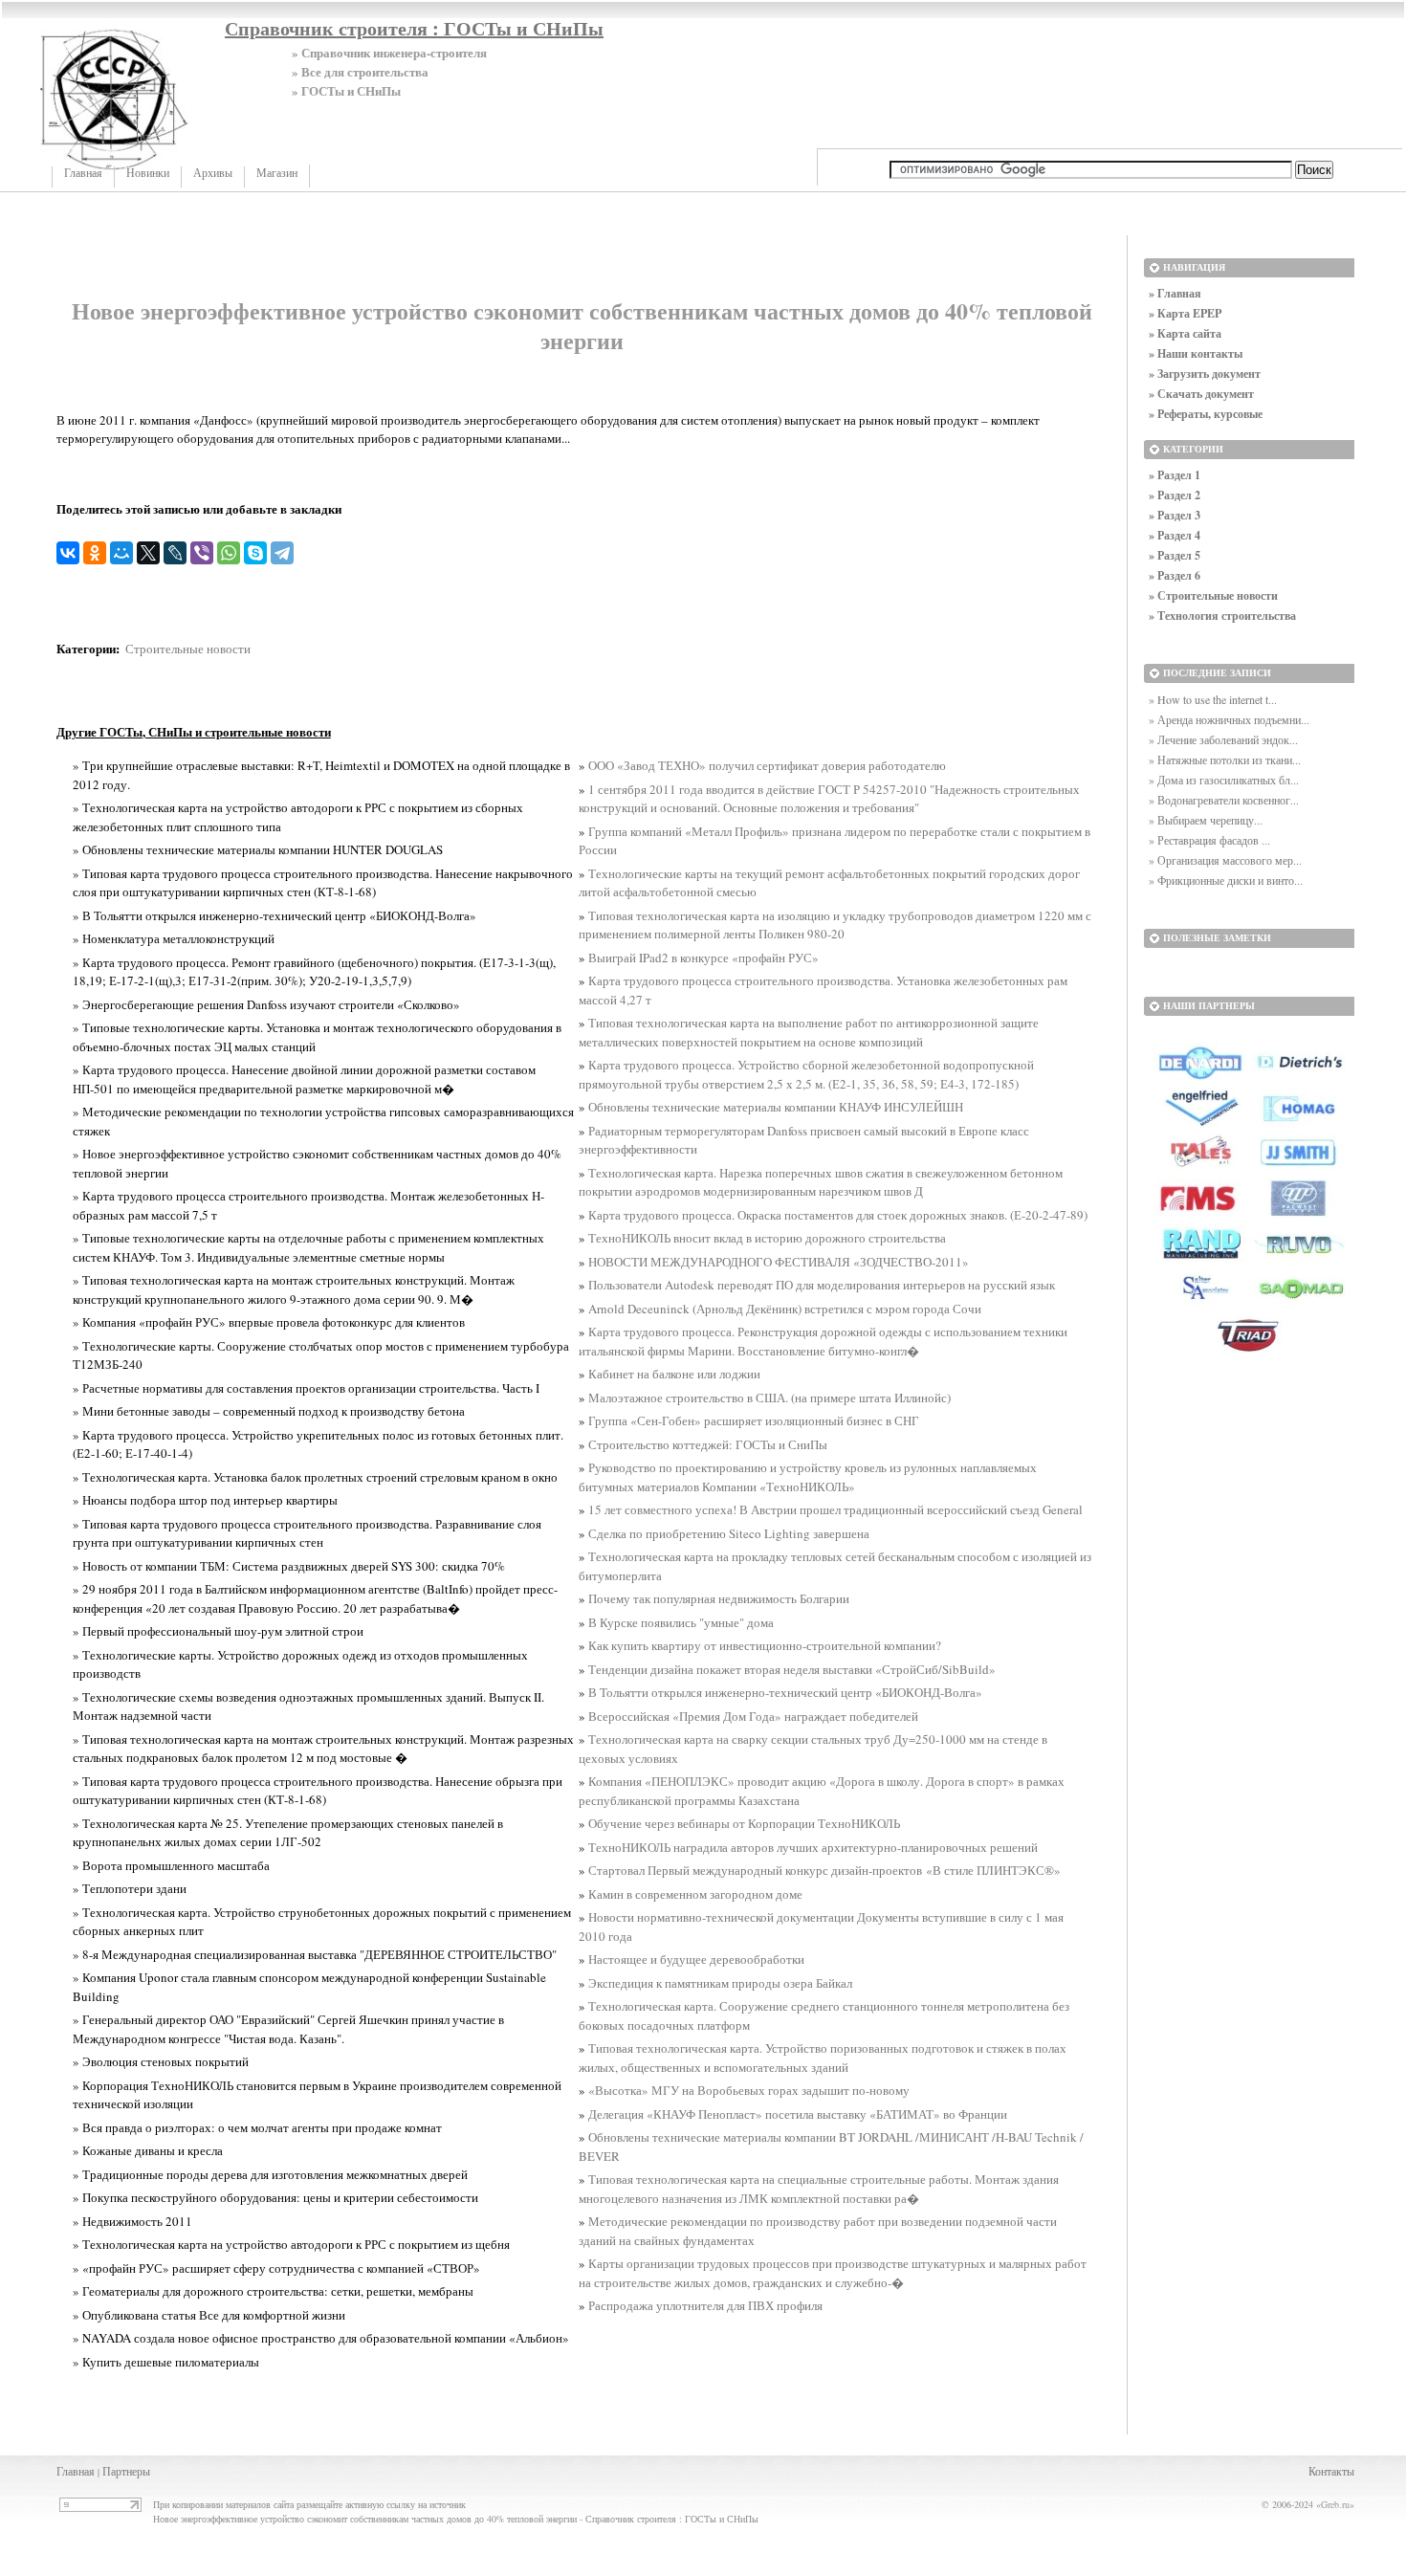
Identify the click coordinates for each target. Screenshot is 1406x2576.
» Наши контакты (1196, 353)
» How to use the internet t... (1213, 699)
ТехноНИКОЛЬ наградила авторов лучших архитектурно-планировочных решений (813, 1847)
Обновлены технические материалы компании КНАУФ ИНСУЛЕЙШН (776, 1107)
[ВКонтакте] (68, 553)
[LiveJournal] (175, 553)
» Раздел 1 (1175, 475)
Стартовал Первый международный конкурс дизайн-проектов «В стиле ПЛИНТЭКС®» (824, 1870)
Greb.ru (1335, 2504)
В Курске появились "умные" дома (681, 1622)
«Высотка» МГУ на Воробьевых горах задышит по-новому (749, 2090)
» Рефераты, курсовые (1206, 414)
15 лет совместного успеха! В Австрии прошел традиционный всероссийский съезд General (835, 1509)
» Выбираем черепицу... (1206, 820)
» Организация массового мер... (1225, 860)
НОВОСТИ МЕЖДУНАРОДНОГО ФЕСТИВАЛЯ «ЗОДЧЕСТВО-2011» (779, 1262)
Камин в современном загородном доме (695, 1894)
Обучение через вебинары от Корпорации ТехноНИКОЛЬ (744, 1823)
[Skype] (255, 553)
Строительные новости (188, 649)
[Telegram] (282, 553)
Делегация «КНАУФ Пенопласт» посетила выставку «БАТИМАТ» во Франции (798, 2114)
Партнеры (126, 2471)
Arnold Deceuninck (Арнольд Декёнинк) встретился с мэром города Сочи (785, 1309)
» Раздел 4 (1175, 535)
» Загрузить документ (1205, 374)
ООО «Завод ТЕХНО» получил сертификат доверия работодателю (767, 765)
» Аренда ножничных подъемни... (1229, 719)
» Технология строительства (1222, 616)
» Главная (1175, 293)
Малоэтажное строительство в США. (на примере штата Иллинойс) (769, 1398)
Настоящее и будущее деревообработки (696, 1959)
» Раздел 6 (1175, 575)
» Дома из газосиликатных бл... (1224, 780)
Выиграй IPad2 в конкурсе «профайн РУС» (703, 958)
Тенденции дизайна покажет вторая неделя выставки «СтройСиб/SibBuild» (792, 1669)
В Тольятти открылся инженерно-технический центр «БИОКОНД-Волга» (785, 1692)
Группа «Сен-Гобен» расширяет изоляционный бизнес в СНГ (754, 1420)
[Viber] (202, 553)
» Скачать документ (1201, 394)
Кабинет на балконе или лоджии (674, 1374)
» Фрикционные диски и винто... (1226, 880)
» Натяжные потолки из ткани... (1225, 760)
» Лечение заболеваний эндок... (1223, 739)
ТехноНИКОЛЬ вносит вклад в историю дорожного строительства (767, 1238)
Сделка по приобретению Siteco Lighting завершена (729, 1533)
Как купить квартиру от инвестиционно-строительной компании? (765, 1645)
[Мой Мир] (121, 553)
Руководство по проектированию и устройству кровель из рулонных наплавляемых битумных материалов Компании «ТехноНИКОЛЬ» (808, 1477)
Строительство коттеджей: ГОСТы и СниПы (708, 1444)
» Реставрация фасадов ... (1209, 840)
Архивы (213, 173)
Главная (83, 173)
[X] (148, 553)
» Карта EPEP (1185, 313)
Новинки (148, 173)
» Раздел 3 (1175, 515)
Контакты (1331, 2471)
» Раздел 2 (1175, 495)
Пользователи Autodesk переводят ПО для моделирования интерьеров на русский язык (822, 1285)
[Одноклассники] (95, 553)
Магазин (277, 173)
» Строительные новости (1213, 595)
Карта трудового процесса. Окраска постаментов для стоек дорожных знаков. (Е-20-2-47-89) (838, 1215)
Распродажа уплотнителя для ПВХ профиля (705, 2305)
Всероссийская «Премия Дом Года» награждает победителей (753, 1716)
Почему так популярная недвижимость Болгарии (719, 1598)
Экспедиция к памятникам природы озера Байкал (720, 1983)
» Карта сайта (1185, 333)
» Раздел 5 (1175, 555)
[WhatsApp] (229, 553)
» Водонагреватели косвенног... (1224, 800)
